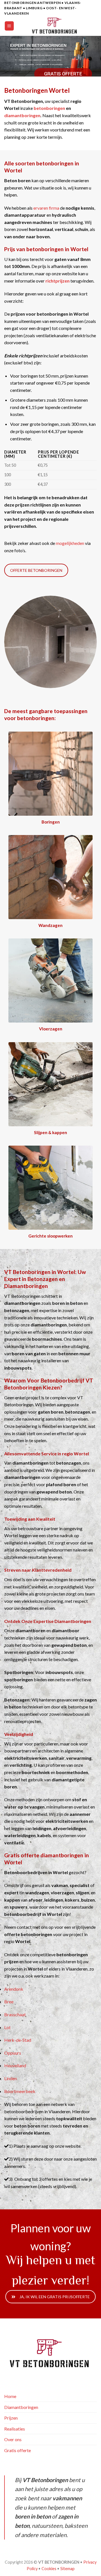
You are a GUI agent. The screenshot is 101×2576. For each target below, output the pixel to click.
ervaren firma (46, 208)
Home (10, 2396)
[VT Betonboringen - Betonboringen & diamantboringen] (55, 26)
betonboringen (49, 108)
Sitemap (67, 2569)
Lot (7, 2027)
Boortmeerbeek (20, 2091)
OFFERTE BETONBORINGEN (36, 570)
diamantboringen (22, 115)
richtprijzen (58, 281)
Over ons (13, 2439)
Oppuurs (13, 2053)
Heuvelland (15, 2065)
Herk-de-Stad (18, 2040)
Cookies (49, 2569)
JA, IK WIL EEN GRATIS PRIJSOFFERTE (55, 2297)
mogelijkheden (70, 543)
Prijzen (11, 2418)
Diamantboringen (21, 2407)
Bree (9, 2002)
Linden (11, 2078)
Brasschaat (15, 2014)
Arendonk (14, 1989)
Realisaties (15, 2429)
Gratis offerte (18, 2450)
